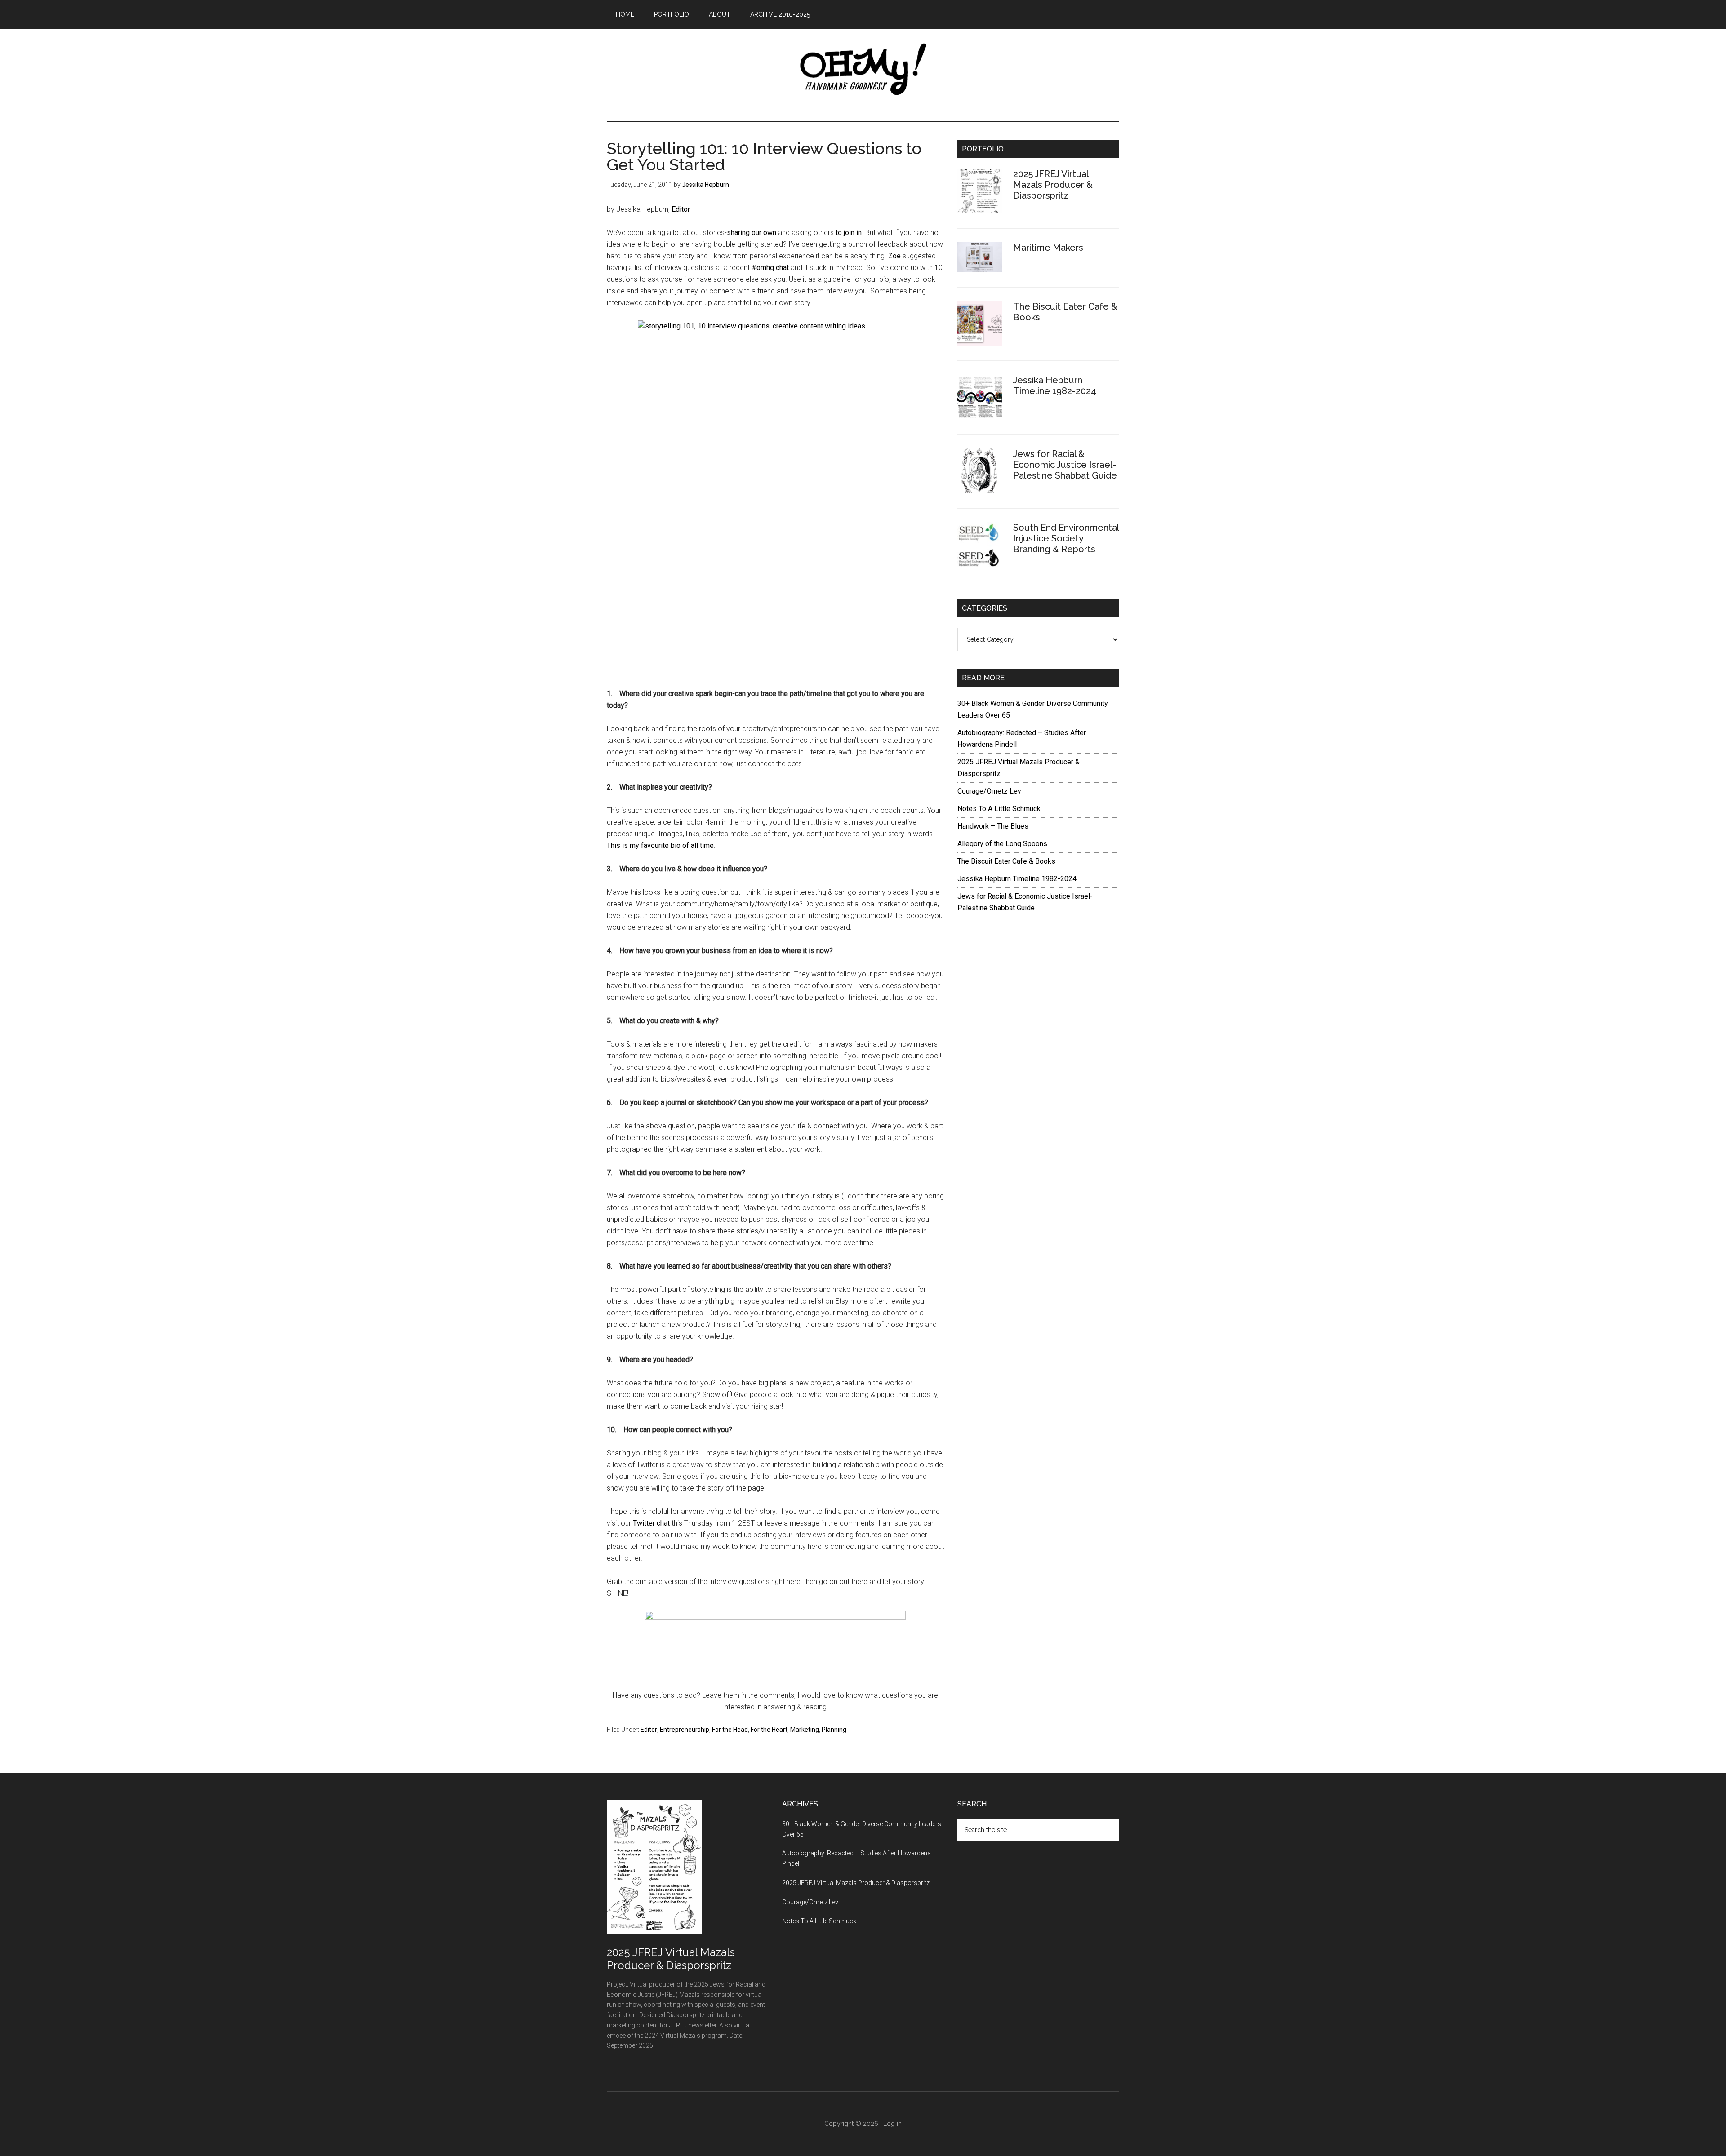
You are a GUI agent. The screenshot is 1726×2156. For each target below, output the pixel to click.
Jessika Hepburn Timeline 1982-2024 (1055, 386)
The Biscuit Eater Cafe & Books (1006, 861)
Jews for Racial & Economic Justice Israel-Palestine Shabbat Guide (1065, 465)
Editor (681, 209)
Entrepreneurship (685, 1730)
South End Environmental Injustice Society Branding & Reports (1066, 538)
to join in (848, 233)
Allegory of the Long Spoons (1002, 844)
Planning (834, 1730)
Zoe (894, 256)
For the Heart (769, 1730)
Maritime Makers (1048, 248)
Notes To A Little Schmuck (999, 809)
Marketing (805, 1730)
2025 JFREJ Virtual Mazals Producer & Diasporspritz (1053, 185)
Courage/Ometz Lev (989, 791)
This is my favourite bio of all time (660, 845)
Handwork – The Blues (993, 826)
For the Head (730, 1730)
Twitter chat (651, 1523)
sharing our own (752, 233)
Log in (892, 2124)
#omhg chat (770, 268)
